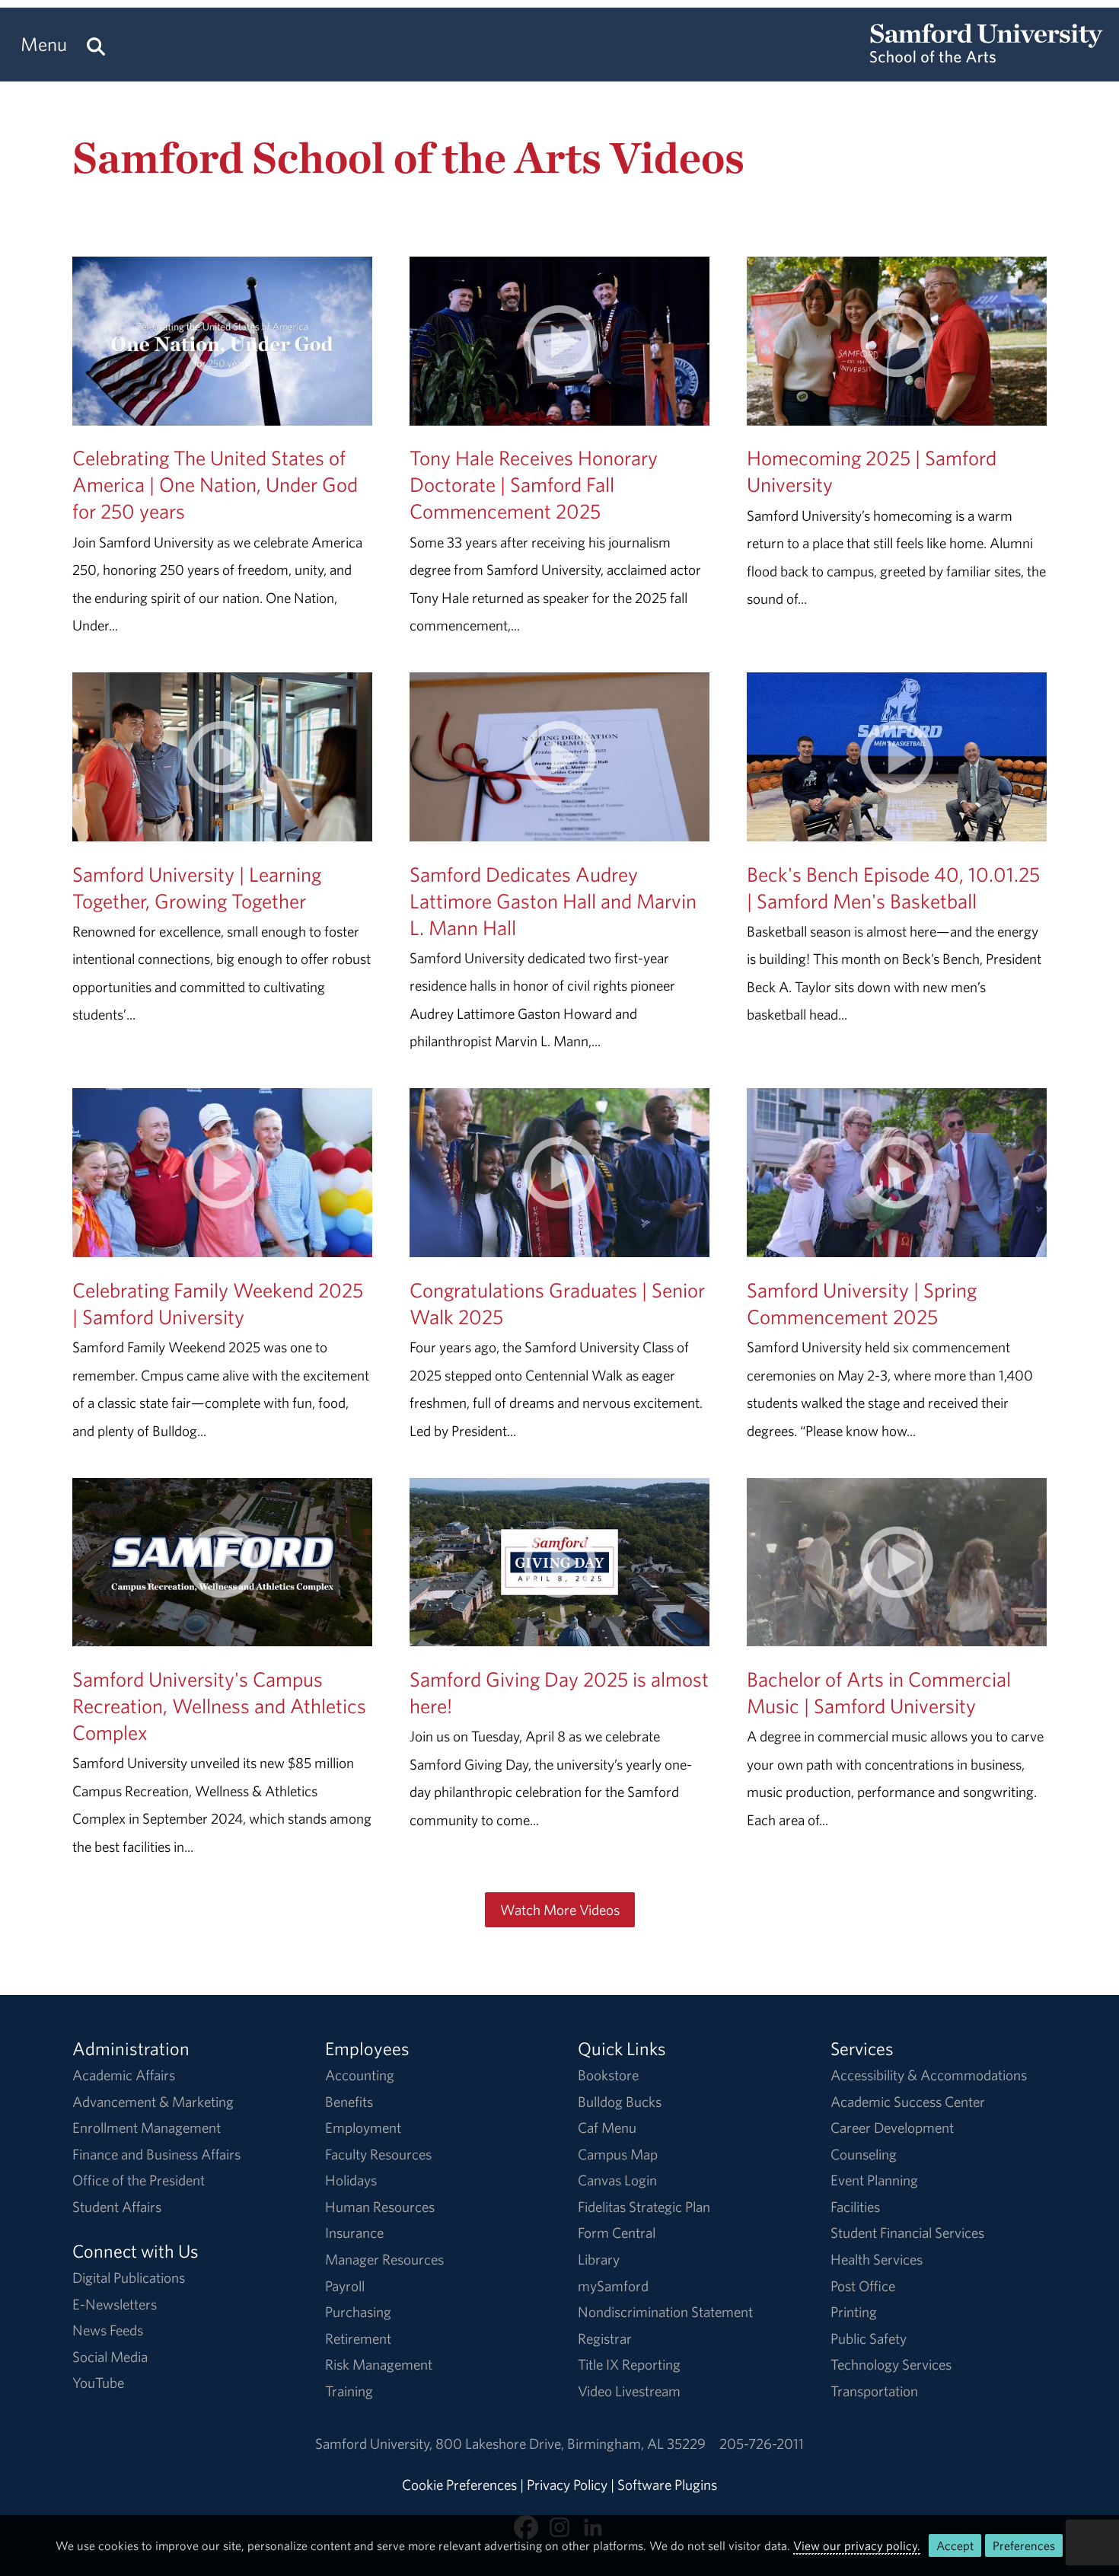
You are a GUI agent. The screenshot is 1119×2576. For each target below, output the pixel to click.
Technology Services (891, 2364)
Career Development (892, 2128)
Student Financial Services (907, 2233)
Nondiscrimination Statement (665, 2312)
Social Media (110, 2357)
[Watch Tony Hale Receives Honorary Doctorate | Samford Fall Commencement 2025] (559, 411)
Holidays (351, 2180)
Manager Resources (384, 2259)
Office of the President (139, 2180)
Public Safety (869, 2338)
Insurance (354, 2233)
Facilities (855, 2207)
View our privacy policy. (857, 2546)
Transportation (874, 2391)
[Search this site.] (96, 45)
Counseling (864, 2154)
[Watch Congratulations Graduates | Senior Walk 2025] (559, 1243)
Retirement (358, 2338)
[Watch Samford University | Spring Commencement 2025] (897, 1243)
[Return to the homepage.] (987, 58)
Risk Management (379, 2364)
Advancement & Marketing (153, 2102)
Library (599, 2259)
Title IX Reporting (629, 2364)
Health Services (877, 2259)
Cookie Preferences (459, 2485)
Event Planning (874, 2180)
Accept (955, 2546)
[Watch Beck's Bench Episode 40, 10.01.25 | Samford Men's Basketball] (897, 827)
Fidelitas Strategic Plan (644, 2207)
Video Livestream (629, 2391)
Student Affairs (117, 2207)
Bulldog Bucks (620, 2102)
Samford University (375, 2444)
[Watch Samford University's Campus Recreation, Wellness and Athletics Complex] (222, 1633)
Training (349, 2391)
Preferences (1024, 2546)
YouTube (98, 2383)
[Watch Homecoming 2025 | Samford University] (897, 411)
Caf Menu (607, 2128)
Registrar (605, 2338)
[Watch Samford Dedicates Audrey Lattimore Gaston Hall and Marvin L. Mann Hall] (559, 827)
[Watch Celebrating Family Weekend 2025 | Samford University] (222, 1243)
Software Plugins (667, 2485)
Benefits (349, 2102)
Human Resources (380, 2207)
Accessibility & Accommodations (929, 2075)
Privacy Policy (567, 2485)
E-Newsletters (115, 2304)
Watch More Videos (560, 1910)
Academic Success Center (908, 2102)
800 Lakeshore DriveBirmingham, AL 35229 (571, 2444)
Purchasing (358, 2312)
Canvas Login (617, 2180)
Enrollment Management (147, 2128)
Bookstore (608, 2075)
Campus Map (618, 2154)
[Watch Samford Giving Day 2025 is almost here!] (559, 1633)
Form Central (617, 2233)
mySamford (613, 2286)
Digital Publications (129, 2278)
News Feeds (108, 2330)
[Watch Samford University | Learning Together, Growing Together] (222, 827)
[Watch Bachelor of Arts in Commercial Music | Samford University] (897, 1633)
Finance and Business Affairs (156, 2154)
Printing (854, 2312)
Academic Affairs (124, 2075)
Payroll (345, 2286)
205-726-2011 (762, 2444)
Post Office (863, 2286)
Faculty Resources (378, 2154)
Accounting (360, 2075)
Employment (363, 2128)
